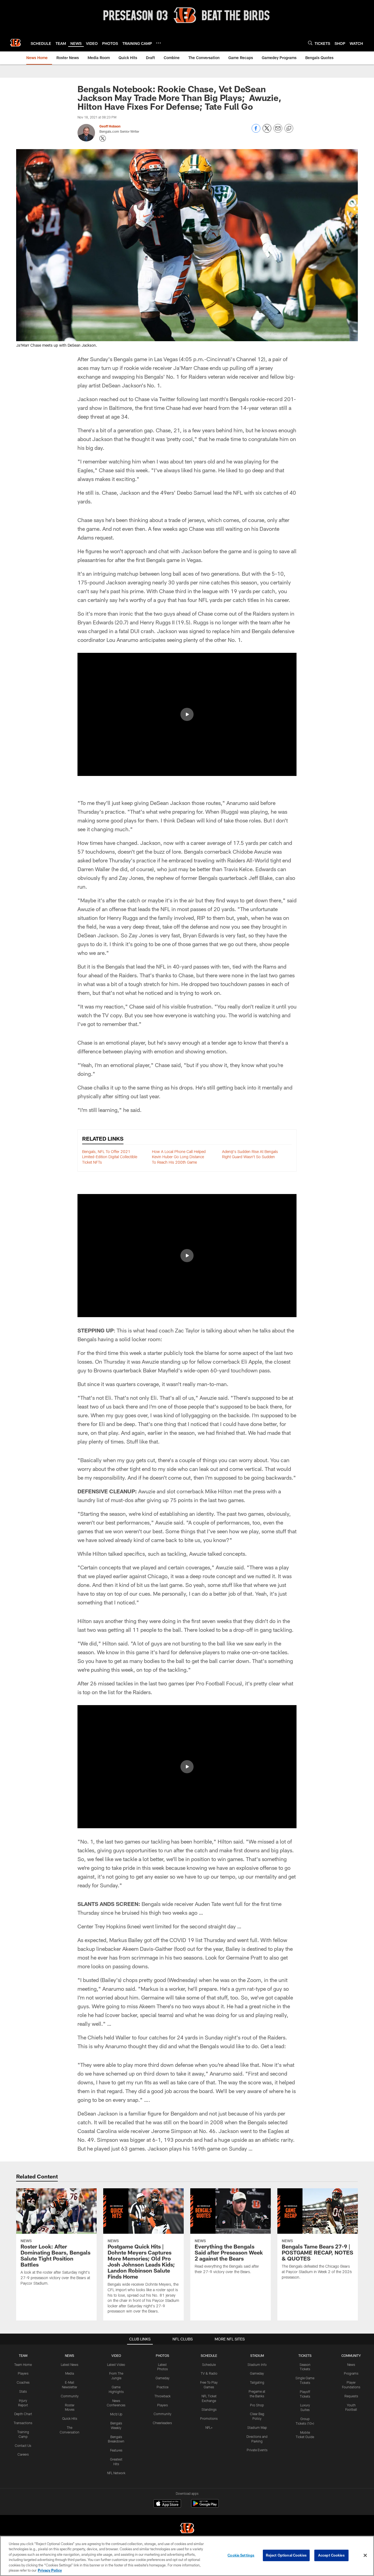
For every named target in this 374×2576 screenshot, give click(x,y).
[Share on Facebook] (256, 131)
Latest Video (116, 2365)
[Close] (365, 2555)
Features (116, 2450)
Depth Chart (23, 2414)
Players (23, 2373)
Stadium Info (257, 2365)
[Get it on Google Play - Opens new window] (205, 2506)
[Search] (310, 43)
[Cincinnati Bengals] (187, 2529)
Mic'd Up (116, 2414)
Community (70, 2396)
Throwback (162, 2396)
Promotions (209, 2418)
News (351, 2365)
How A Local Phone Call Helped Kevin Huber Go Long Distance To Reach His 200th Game (179, 1157)
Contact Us (23, 2445)
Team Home (23, 2365)
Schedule (209, 2365)
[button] (187, 714)
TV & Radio (209, 2373)
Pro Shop (257, 2405)
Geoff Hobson (110, 126)
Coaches (23, 2382)
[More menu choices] (159, 43)
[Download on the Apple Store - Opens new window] (167, 2504)
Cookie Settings (241, 2555)
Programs (351, 2373)
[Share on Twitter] (267, 131)
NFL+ (209, 2427)
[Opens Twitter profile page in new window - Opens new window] (103, 138)
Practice (162, 2387)
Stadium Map (257, 2427)
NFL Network (116, 2473)
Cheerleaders (162, 2423)
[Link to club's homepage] (15, 43)
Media (70, 2373)
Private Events (257, 2450)
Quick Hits (70, 2418)
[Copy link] (289, 129)
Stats (23, 2391)
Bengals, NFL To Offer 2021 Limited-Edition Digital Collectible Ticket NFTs (110, 1157)
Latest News (70, 2365)
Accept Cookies (331, 2555)
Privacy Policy (50, 2570)
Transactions (23, 2423)
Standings (209, 2409)
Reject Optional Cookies (286, 2555)
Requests (351, 2396)
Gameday (162, 2378)
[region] (187, 2556)
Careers (23, 2454)
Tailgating (257, 2382)
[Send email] (278, 131)
